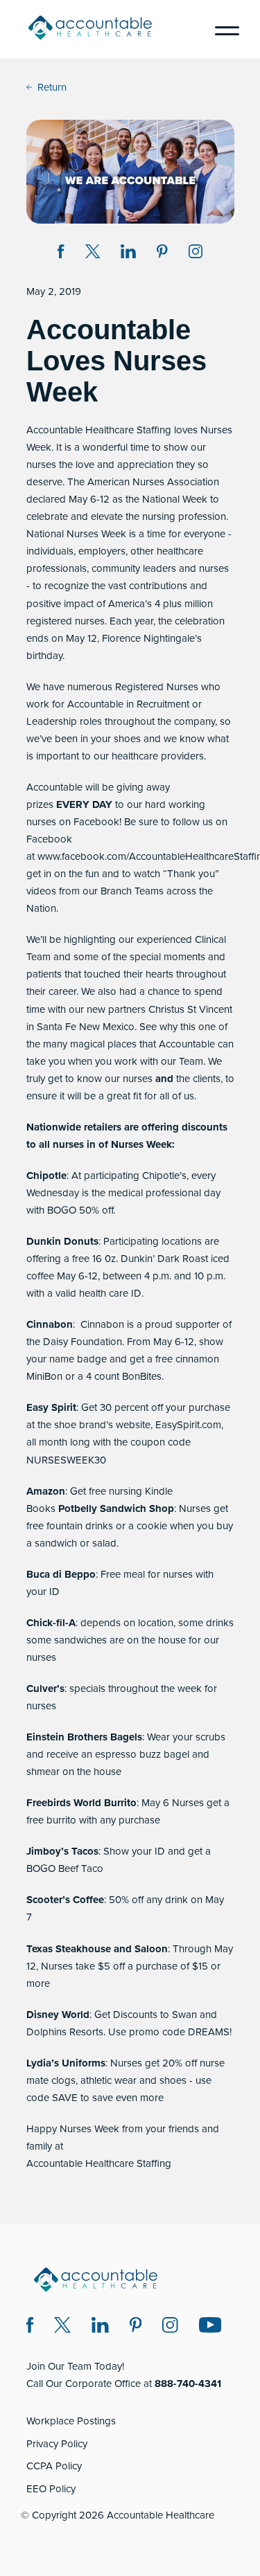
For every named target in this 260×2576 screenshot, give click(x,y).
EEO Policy (51, 2489)
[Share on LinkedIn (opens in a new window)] (128, 254)
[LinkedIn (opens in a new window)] (100, 2327)
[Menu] (222, 29)
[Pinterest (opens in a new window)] (136, 2327)
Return (52, 87)
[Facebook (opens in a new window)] (30, 2327)
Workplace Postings (71, 2421)
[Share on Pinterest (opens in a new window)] (162, 254)
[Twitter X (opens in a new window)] (62, 2327)
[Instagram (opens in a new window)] (196, 254)
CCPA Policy (54, 2466)
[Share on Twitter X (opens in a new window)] (93, 254)
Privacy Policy (57, 2444)
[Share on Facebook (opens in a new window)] (61, 254)
